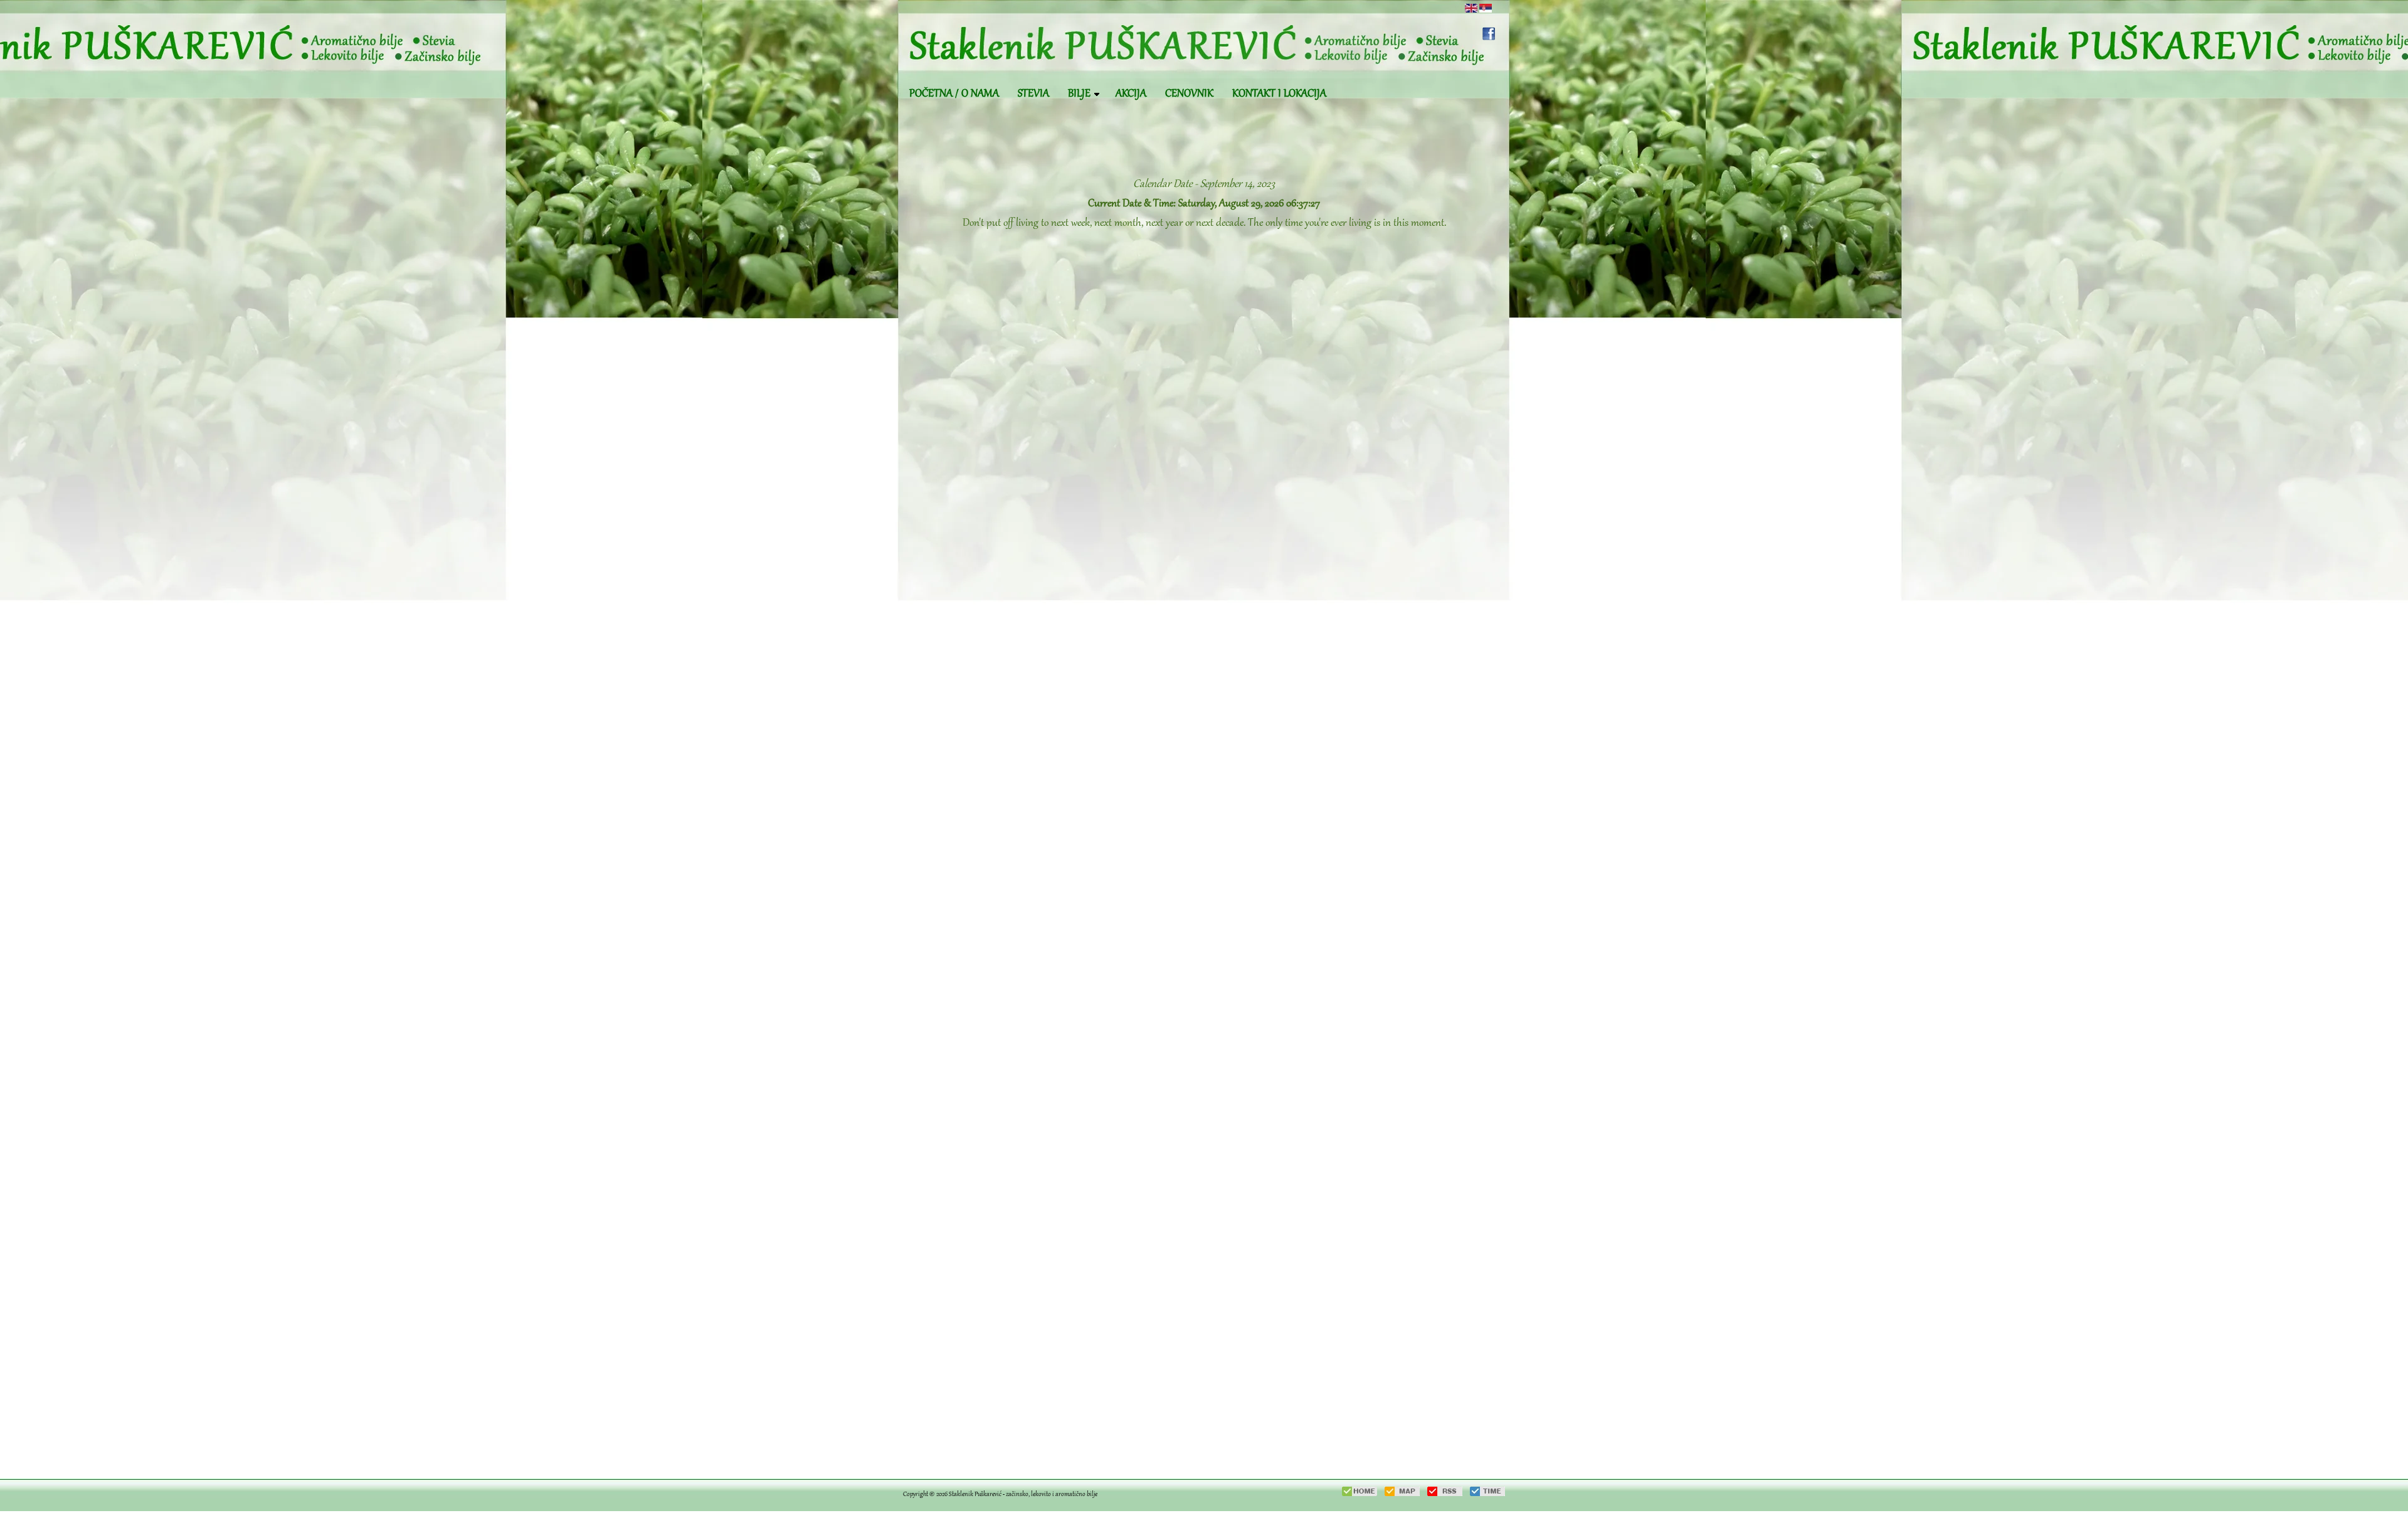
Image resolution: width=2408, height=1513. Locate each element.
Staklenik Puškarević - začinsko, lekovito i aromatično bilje (1023, 1494)
